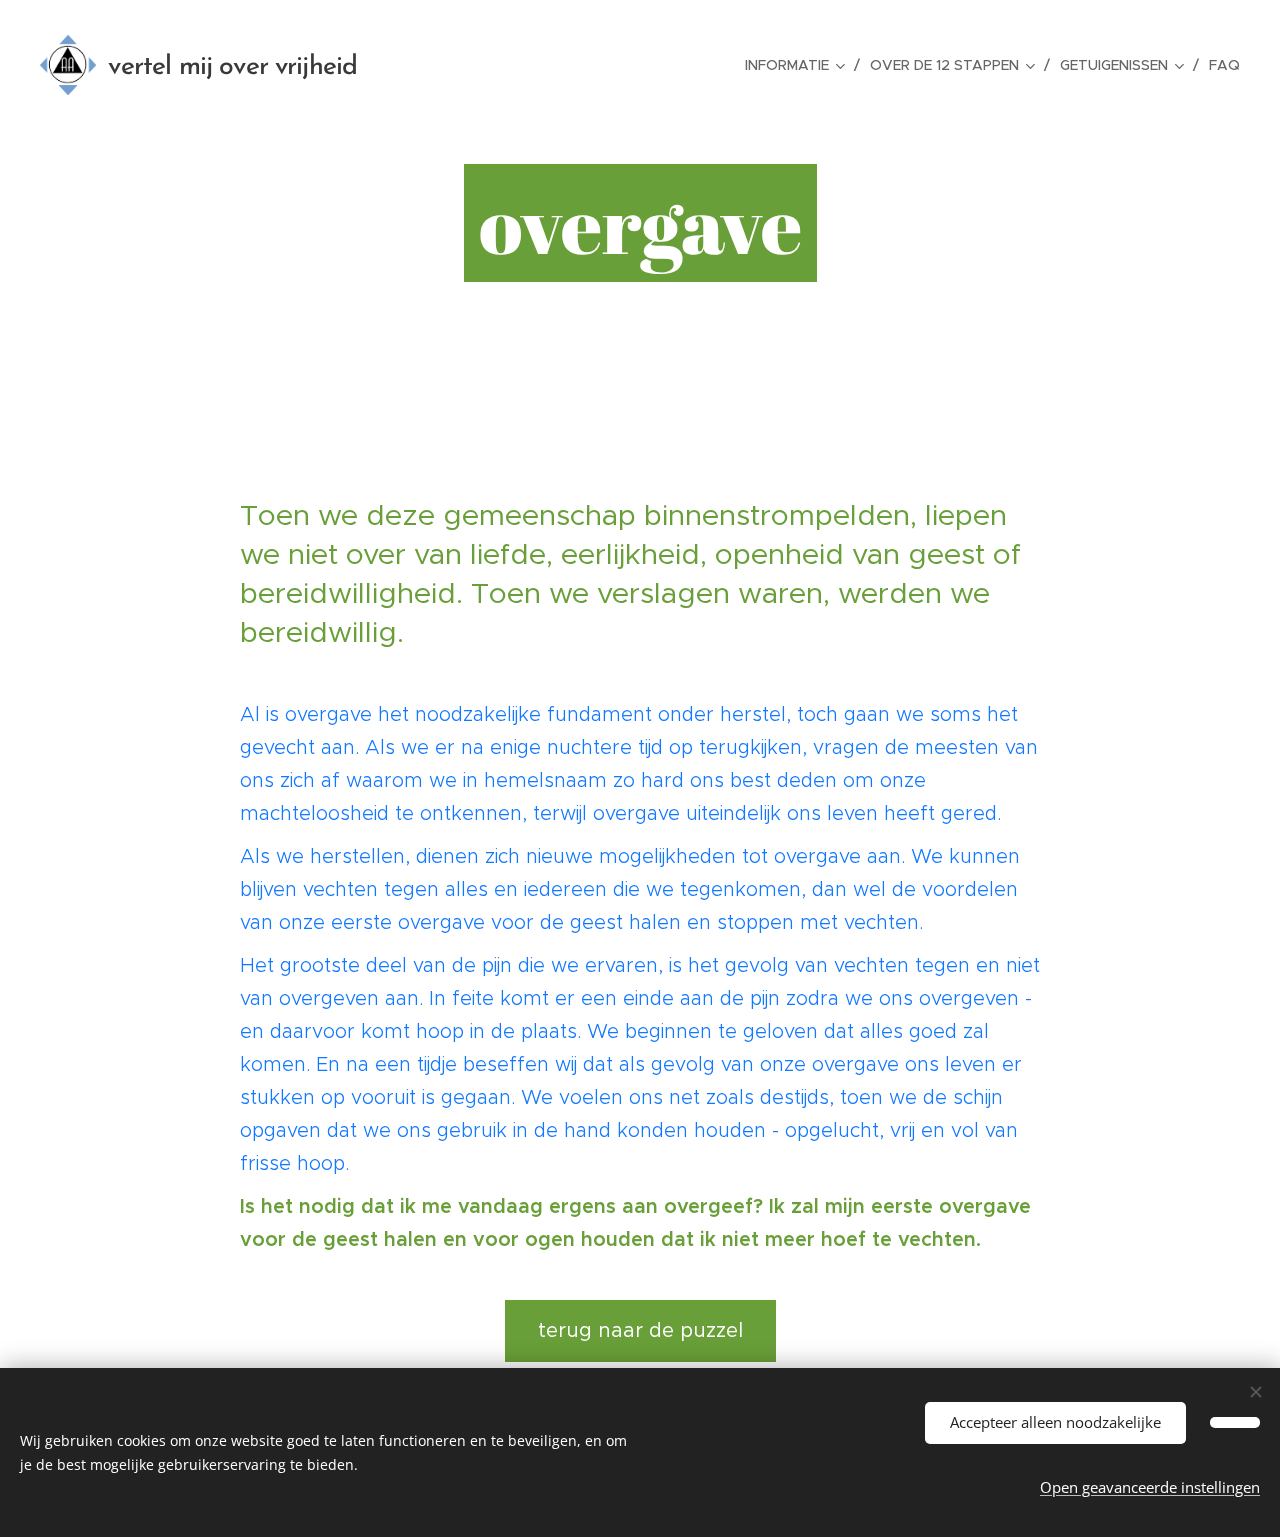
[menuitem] (800, 65)
